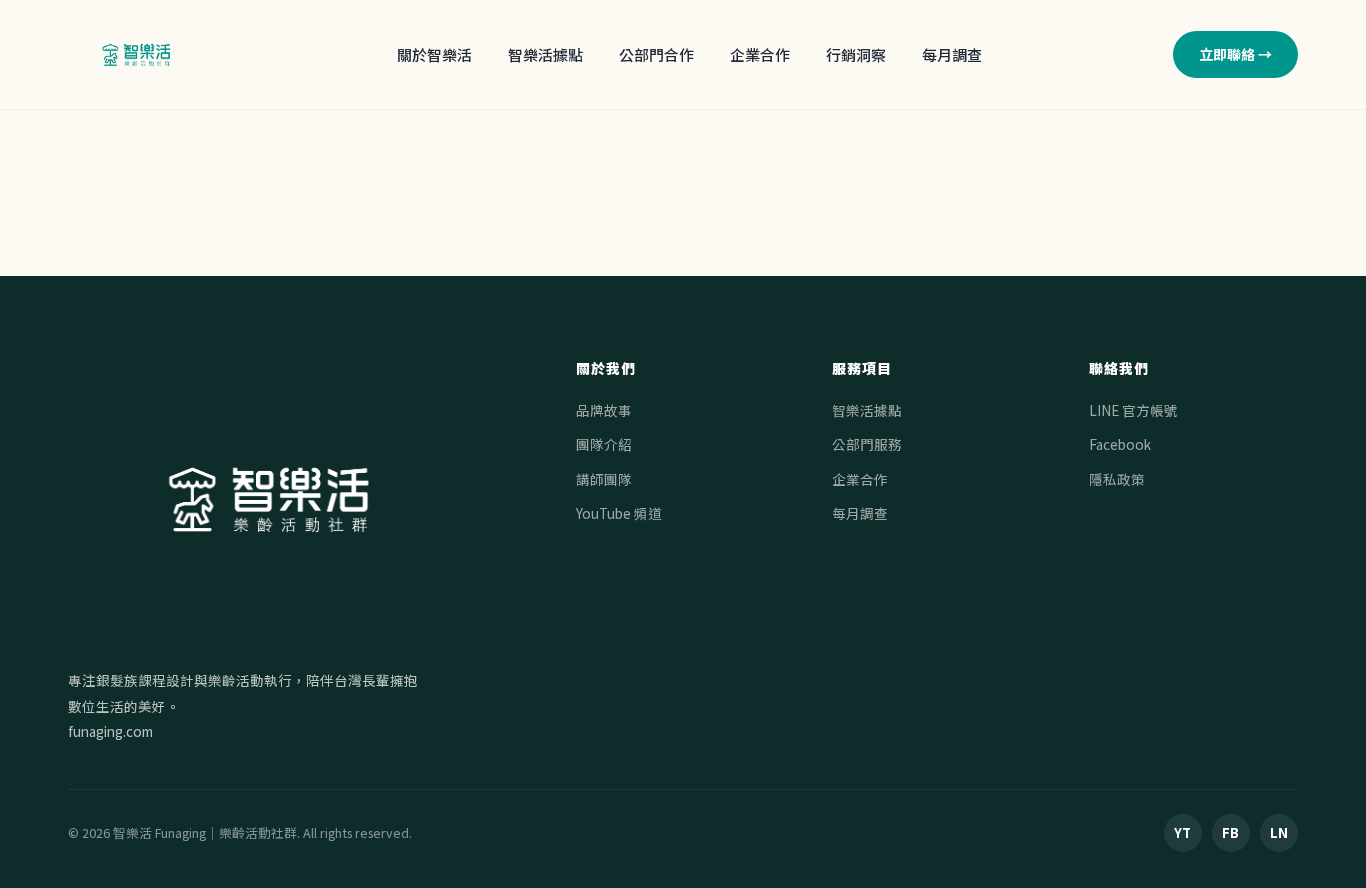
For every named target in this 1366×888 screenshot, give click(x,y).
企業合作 (760, 54)
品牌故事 (604, 410)
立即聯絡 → (1235, 54)
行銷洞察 (856, 54)
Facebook (1120, 444)
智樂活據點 (545, 54)
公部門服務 (867, 444)
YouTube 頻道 (619, 513)
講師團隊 (604, 479)
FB (1230, 832)
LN (1279, 832)
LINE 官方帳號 (1133, 410)
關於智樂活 (434, 54)
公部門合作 (656, 54)
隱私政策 (1117, 479)
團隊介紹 (604, 444)
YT (1182, 832)
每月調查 (952, 54)
